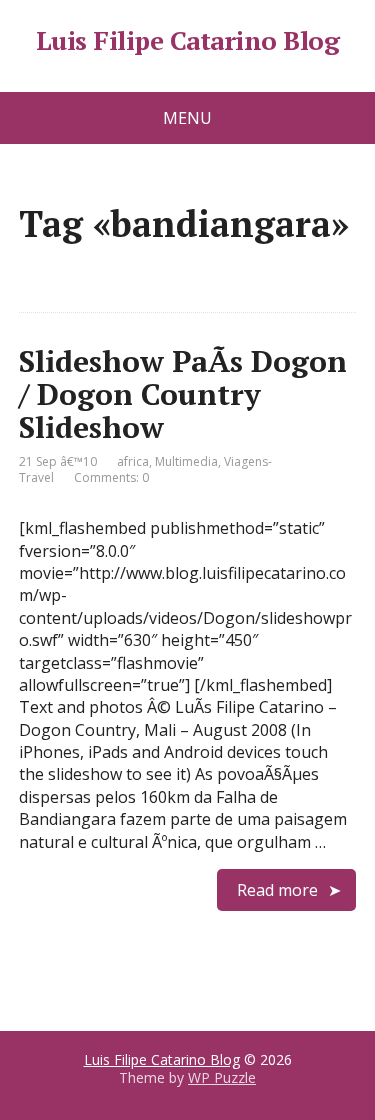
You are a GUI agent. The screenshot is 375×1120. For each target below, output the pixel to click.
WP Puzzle (222, 1077)
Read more (277, 890)
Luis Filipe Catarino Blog (187, 41)
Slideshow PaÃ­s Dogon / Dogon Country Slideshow (183, 394)
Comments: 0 (111, 477)
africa (133, 461)
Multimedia (186, 461)
